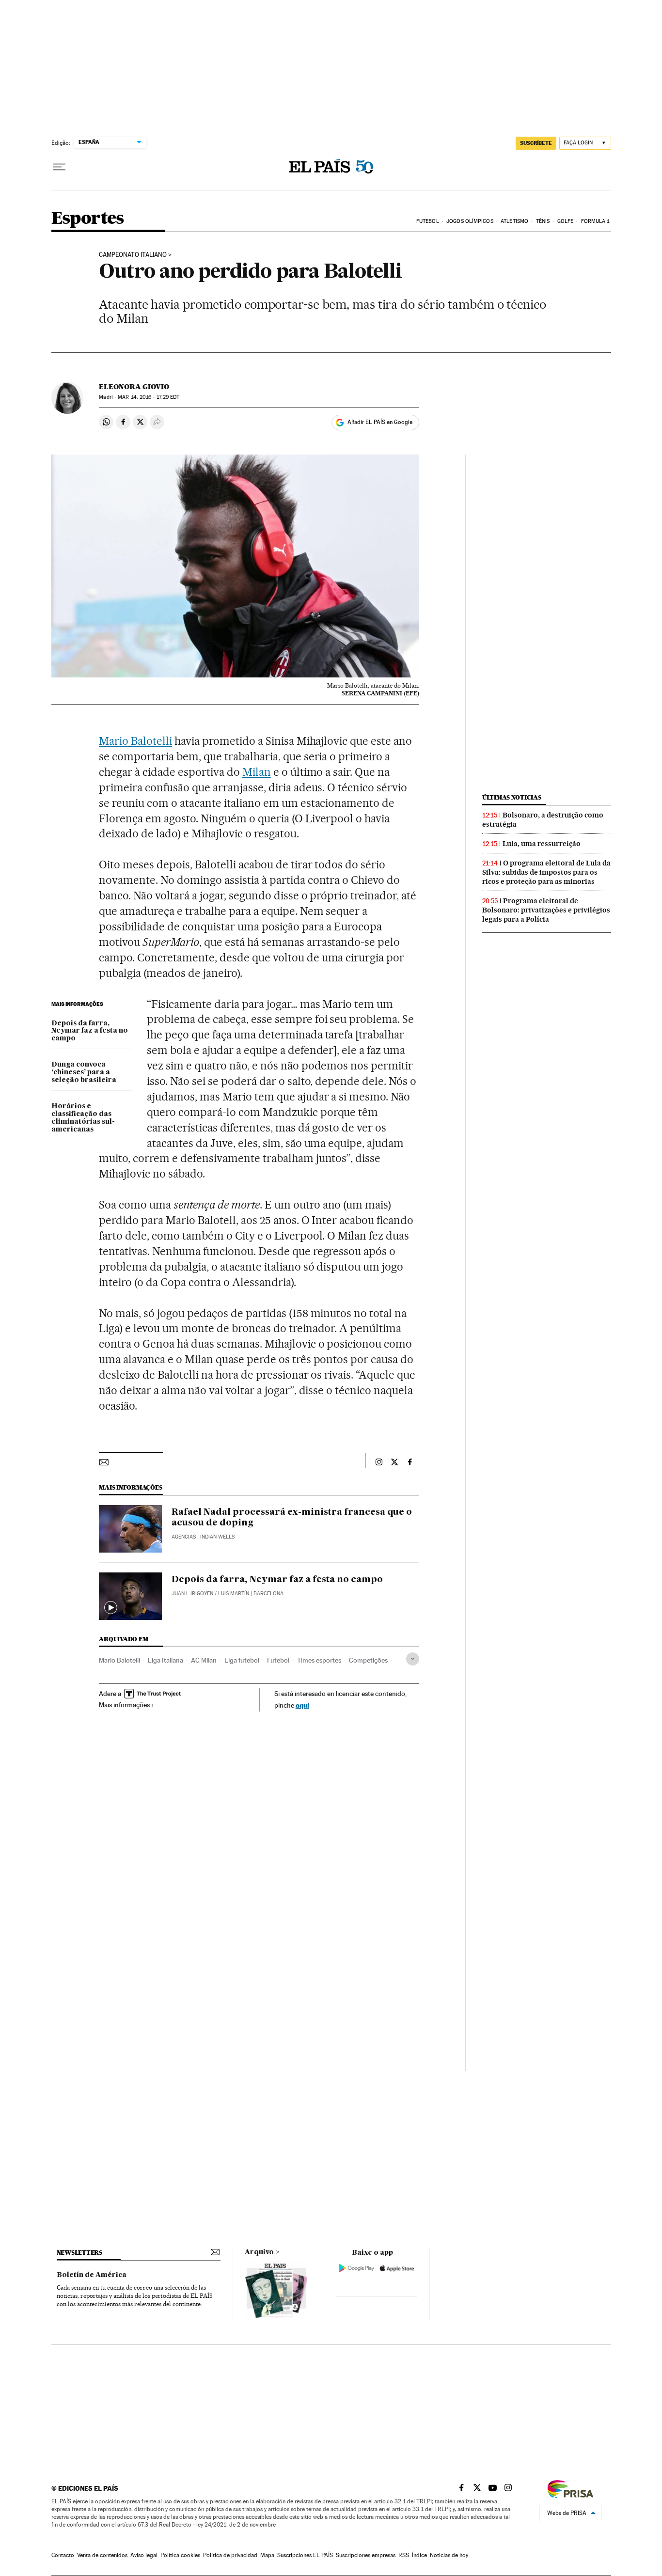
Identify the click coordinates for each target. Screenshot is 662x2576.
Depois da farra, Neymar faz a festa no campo (90, 1031)
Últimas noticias (512, 797)
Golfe (566, 221)
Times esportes (319, 1660)
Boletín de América (92, 2275)
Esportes (88, 219)
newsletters (79, 2253)
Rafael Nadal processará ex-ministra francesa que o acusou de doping (292, 1518)
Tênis (543, 221)
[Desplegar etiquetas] (413, 1659)
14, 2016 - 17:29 (149, 397)
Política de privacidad (230, 2555)
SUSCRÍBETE (536, 143)
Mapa (267, 2555)
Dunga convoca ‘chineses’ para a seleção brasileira (84, 1072)
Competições (368, 1660)
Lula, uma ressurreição (542, 844)
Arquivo (259, 2252)
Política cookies (180, 2555)
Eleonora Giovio (134, 387)
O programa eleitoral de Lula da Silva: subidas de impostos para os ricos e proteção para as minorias (546, 872)
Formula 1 (595, 221)
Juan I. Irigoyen (192, 1594)
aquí (302, 1705)
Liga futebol (242, 1660)
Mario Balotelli (135, 741)
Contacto (63, 2555)
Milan (257, 772)
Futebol (428, 221)
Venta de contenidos (102, 2555)
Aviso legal (144, 2555)
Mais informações (124, 1705)
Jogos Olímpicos (470, 221)
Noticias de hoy (449, 2555)
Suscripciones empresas (366, 2555)
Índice (419, 2555)
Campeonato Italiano (133, 255)
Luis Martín (234, 1594)
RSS (404, 2555)
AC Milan (204, 1660)
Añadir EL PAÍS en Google (380, 422)
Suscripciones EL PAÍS (305, 2555)
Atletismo (514, 221)
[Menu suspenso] (59, 167)
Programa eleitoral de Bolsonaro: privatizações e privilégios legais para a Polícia (546, 910)
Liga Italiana (165, 1660)
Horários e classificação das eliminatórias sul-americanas (83, 1118)
